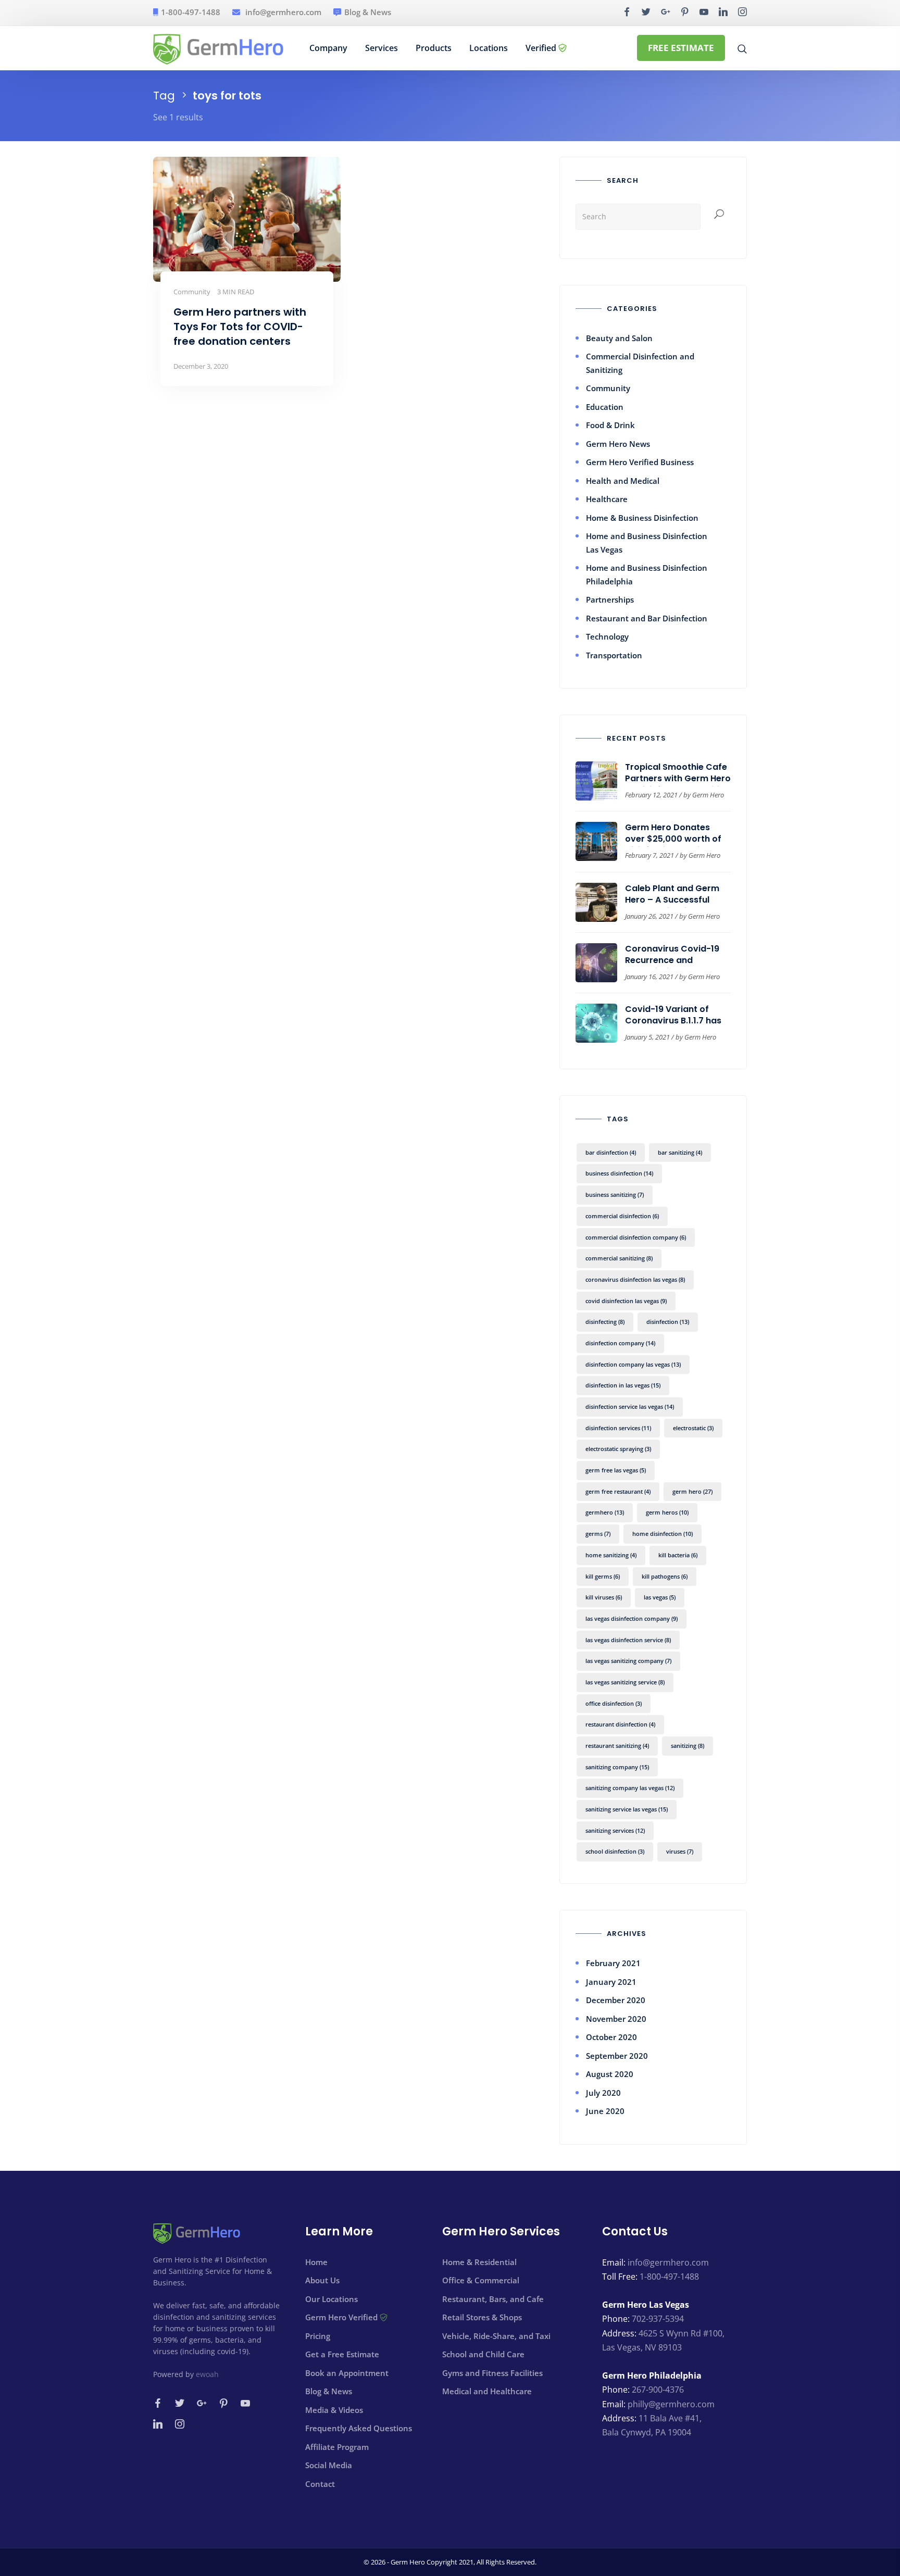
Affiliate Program (337, 2447)
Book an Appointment (347, 2373)
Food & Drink (610, 425)
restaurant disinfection (620, 1724)
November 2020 (616, 2019)
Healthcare (607, 499)
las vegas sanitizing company (628, 1661)
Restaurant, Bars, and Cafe (493, 2299)
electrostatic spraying (618, 1449)
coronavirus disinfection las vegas (635, 1279)
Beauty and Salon (619, 338)
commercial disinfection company (636, 1237)
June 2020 (605, 2111)
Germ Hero (708, 795)
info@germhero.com (283, 12)
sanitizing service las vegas (627, 1809)
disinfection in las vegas (623, 1385)
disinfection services (618, 1428)
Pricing (318, 2336)
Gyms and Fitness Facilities (492, 2373)
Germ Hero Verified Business (640, 462)
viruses (680, 1851)
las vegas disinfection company (632, 1618)
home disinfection (662, 1534)
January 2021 (611, 1982)
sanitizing (687, 1746)
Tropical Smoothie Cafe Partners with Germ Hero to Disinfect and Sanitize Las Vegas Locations (678, 784)
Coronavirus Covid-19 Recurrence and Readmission (672, 960)
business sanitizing (615, 1195)
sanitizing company (617, 1767)
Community (608, 388)
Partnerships (610, 599)
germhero (605, 1512)
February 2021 (613, 1963)
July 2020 (603, 2093)
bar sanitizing (680, 1152)
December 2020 (616, 2000)
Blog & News (368, 12)
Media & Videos (334, 2410)
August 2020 (610, 2074)
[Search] (719, 215)
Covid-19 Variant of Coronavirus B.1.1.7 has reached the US (673, 1021)
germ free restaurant (618, 1491)
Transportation (614, 655)
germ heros (667, 1512)
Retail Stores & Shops (482, 2317)
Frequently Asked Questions (359, 2428)
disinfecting (605, 1322)
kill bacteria (678, 1555)
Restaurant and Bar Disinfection (647, 618)
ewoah (207, 2374)
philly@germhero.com (671, 2404)
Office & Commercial (481, 2280)
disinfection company (620, 1343)
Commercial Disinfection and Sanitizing (640, 363)
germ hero (692, 1491)
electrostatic (693, 1428)
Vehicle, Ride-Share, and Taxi (496, 2336)
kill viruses (604, 1597)
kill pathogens (665, 1576)
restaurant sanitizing (617, 1746)
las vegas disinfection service (628, 1640)
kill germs (603, 1576)
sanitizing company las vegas (630, 1788)
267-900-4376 (658, 2390)
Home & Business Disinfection (642, 518)
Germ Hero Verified (342, 2317)
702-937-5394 (658, 2319)
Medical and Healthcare (487, 2391)
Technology (607, 636)
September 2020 (617, 2056)
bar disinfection (611, 1152)
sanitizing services (615, 1830)
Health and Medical (623, 481)
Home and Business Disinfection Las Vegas (647, 543)
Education (605, 407)
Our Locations (332, 2299)
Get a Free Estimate (342, 2354)
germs (598, 1534)
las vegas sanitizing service (625, 1682)
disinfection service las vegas (630, 1406)
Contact (320, 2484)
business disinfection (619, 1173)
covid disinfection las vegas (626, 1301)
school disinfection (615, 1851)
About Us (322, 2280)
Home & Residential (479, 2262)
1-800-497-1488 (191, 12)
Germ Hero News (618, 444)
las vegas (660, 1597)
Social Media (329, 2465)
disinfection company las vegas (633, 1364)
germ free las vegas (616, 1470)
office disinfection (614, 1703)
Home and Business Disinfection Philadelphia (647, 574)
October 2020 (611, 2037)
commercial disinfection (622, 1216)
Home (316, 2262)
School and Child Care (483, 2354)
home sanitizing (611, 1555)
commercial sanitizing (619, 1258)
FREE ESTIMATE (681, 48)
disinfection (668, 1322)
